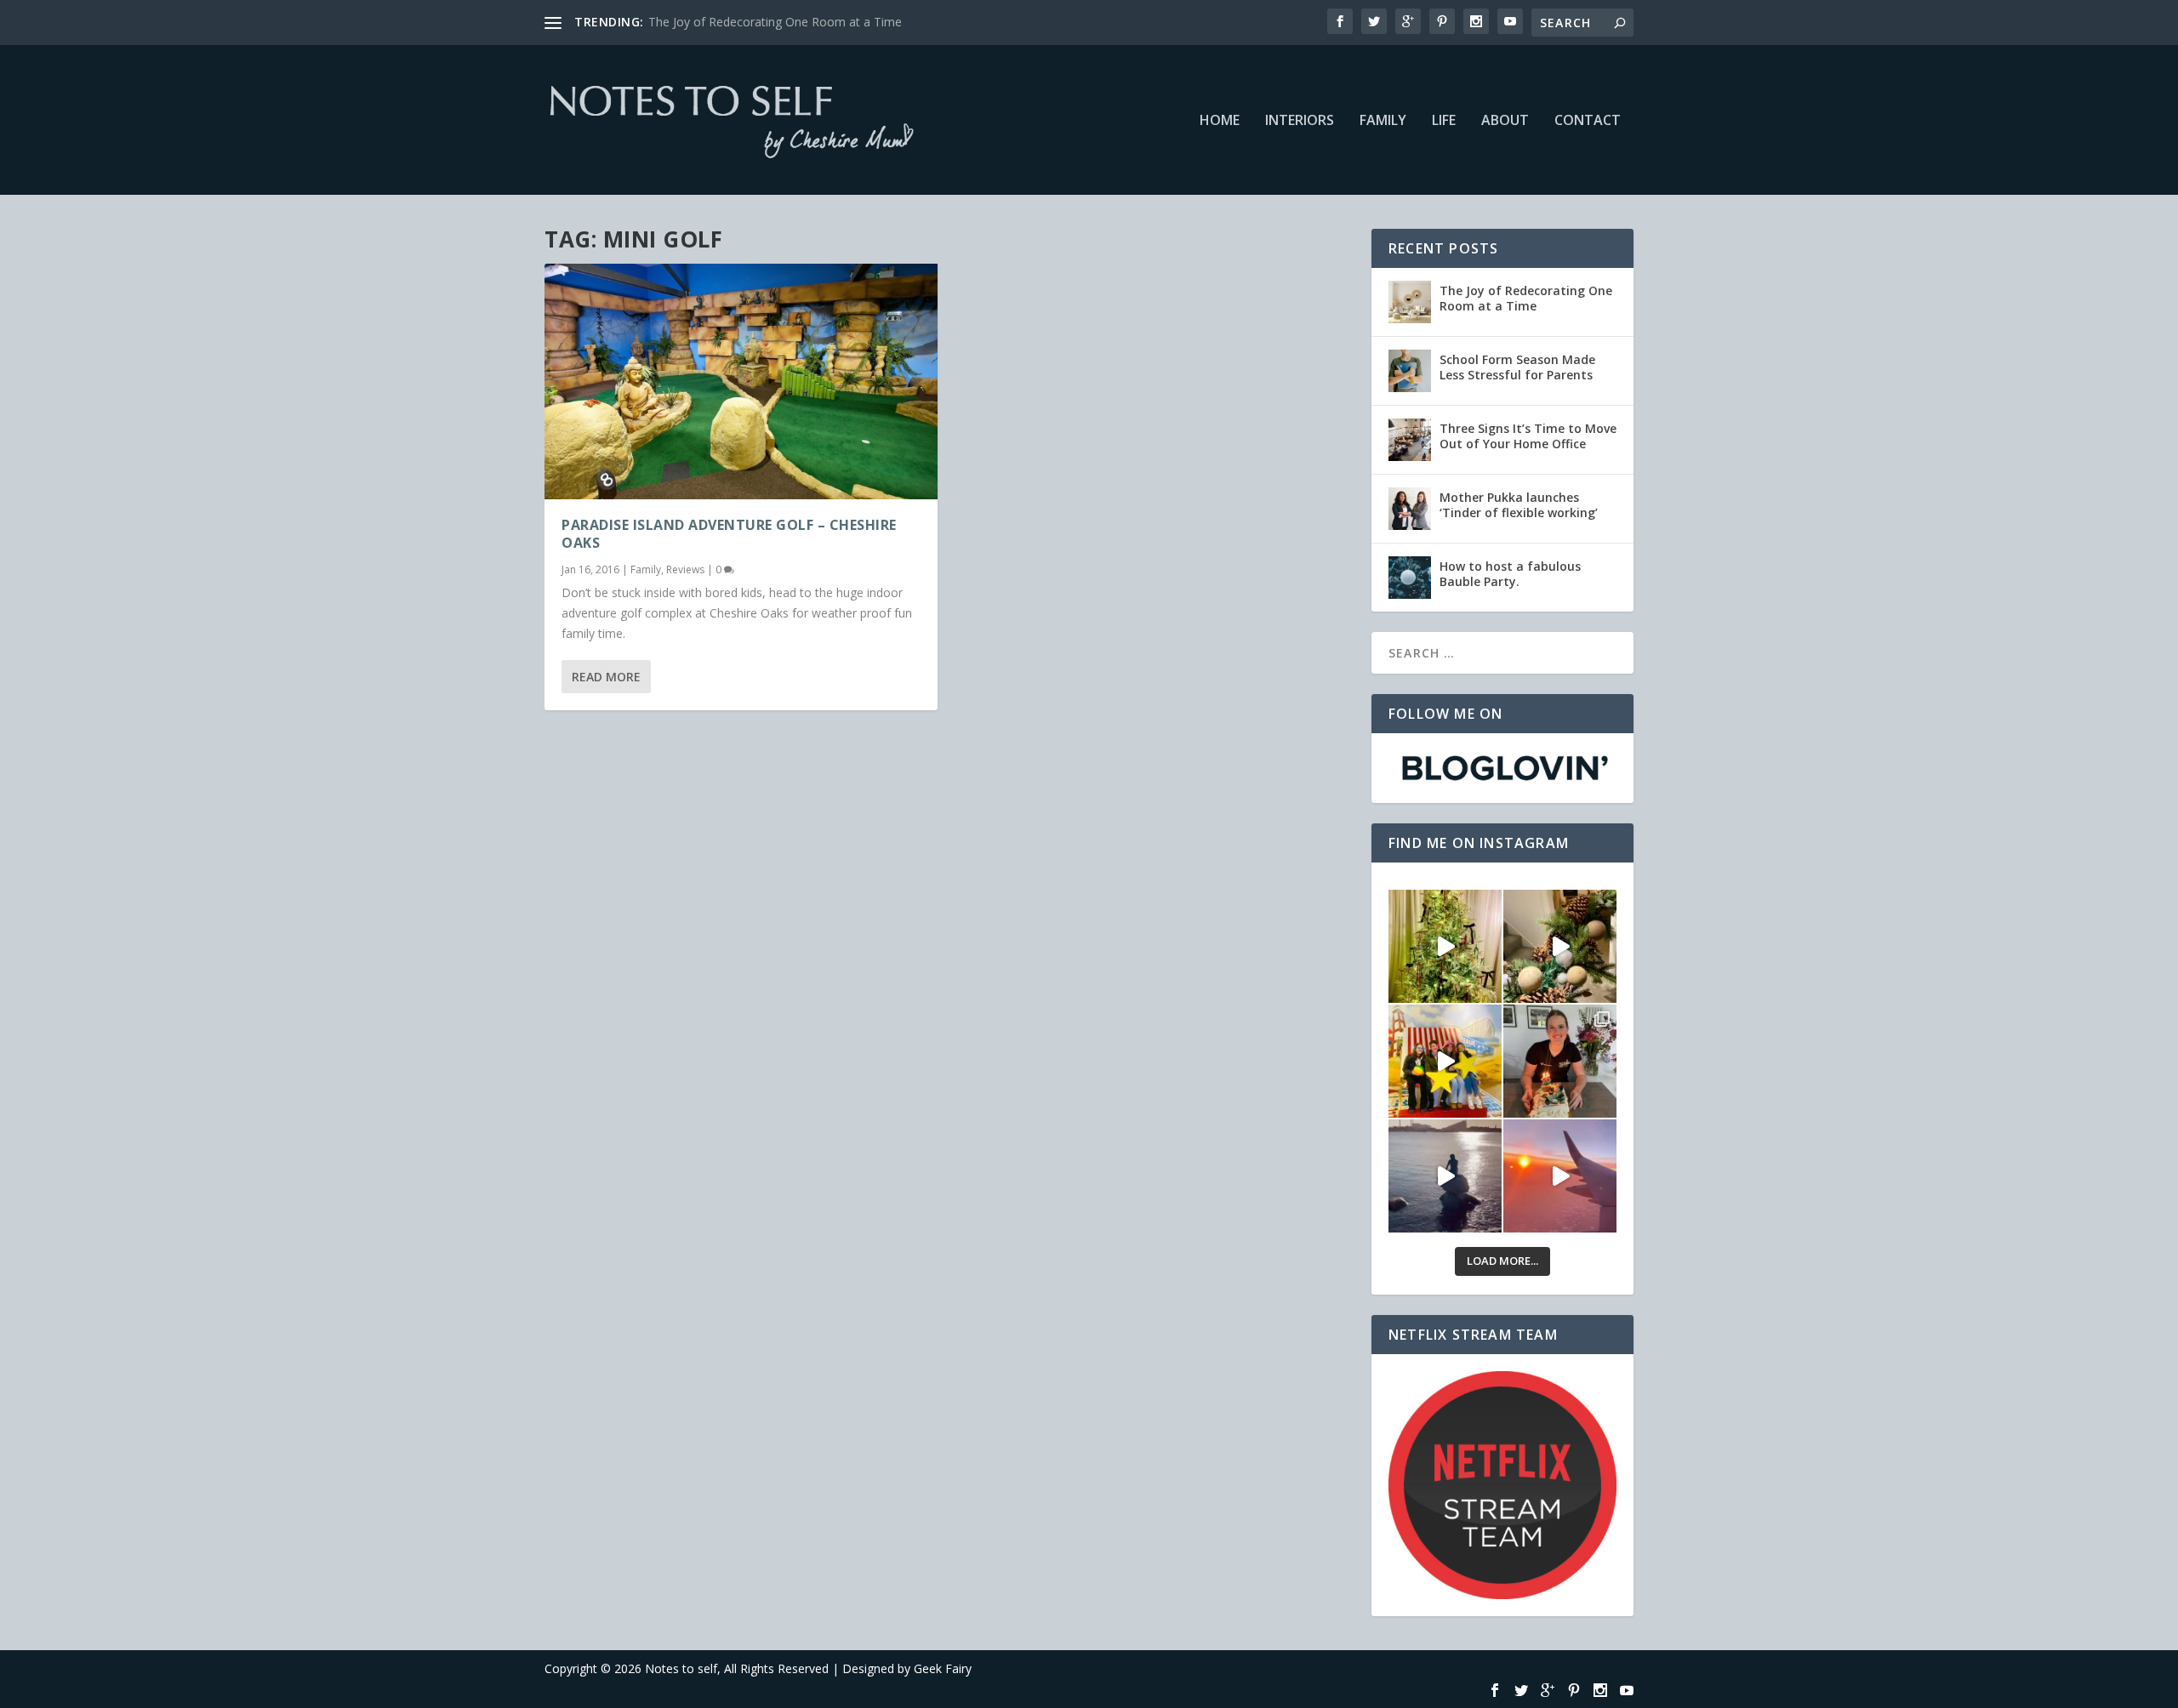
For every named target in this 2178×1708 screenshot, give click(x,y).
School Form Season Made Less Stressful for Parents (1517, 367)
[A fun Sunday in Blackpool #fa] (1445, 1061)
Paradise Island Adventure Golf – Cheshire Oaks (729, 534)
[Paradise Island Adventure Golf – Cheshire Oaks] (741, 381)
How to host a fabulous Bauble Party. (1510, 574)
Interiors (1300, 121)
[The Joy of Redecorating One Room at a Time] (1410, 302)
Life (1444, 121)
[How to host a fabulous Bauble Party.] (1410, 578)
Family (1383, 121)
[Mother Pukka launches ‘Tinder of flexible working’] (1410, 509)
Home (1220, 121)
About (1505, 121)
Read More (606, 677)
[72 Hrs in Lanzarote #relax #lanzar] (1560, 1176)
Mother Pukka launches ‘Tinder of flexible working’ (1519, 505)
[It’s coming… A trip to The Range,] (1560, 946)
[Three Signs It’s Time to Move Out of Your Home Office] (1410, 440)
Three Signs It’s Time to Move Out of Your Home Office (1528, 436)
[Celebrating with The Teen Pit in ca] (1560, 1061)
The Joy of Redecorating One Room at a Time (775, 22)
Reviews (685, 569)
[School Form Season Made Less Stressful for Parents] (1410, 371)
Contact (1588, 121)
